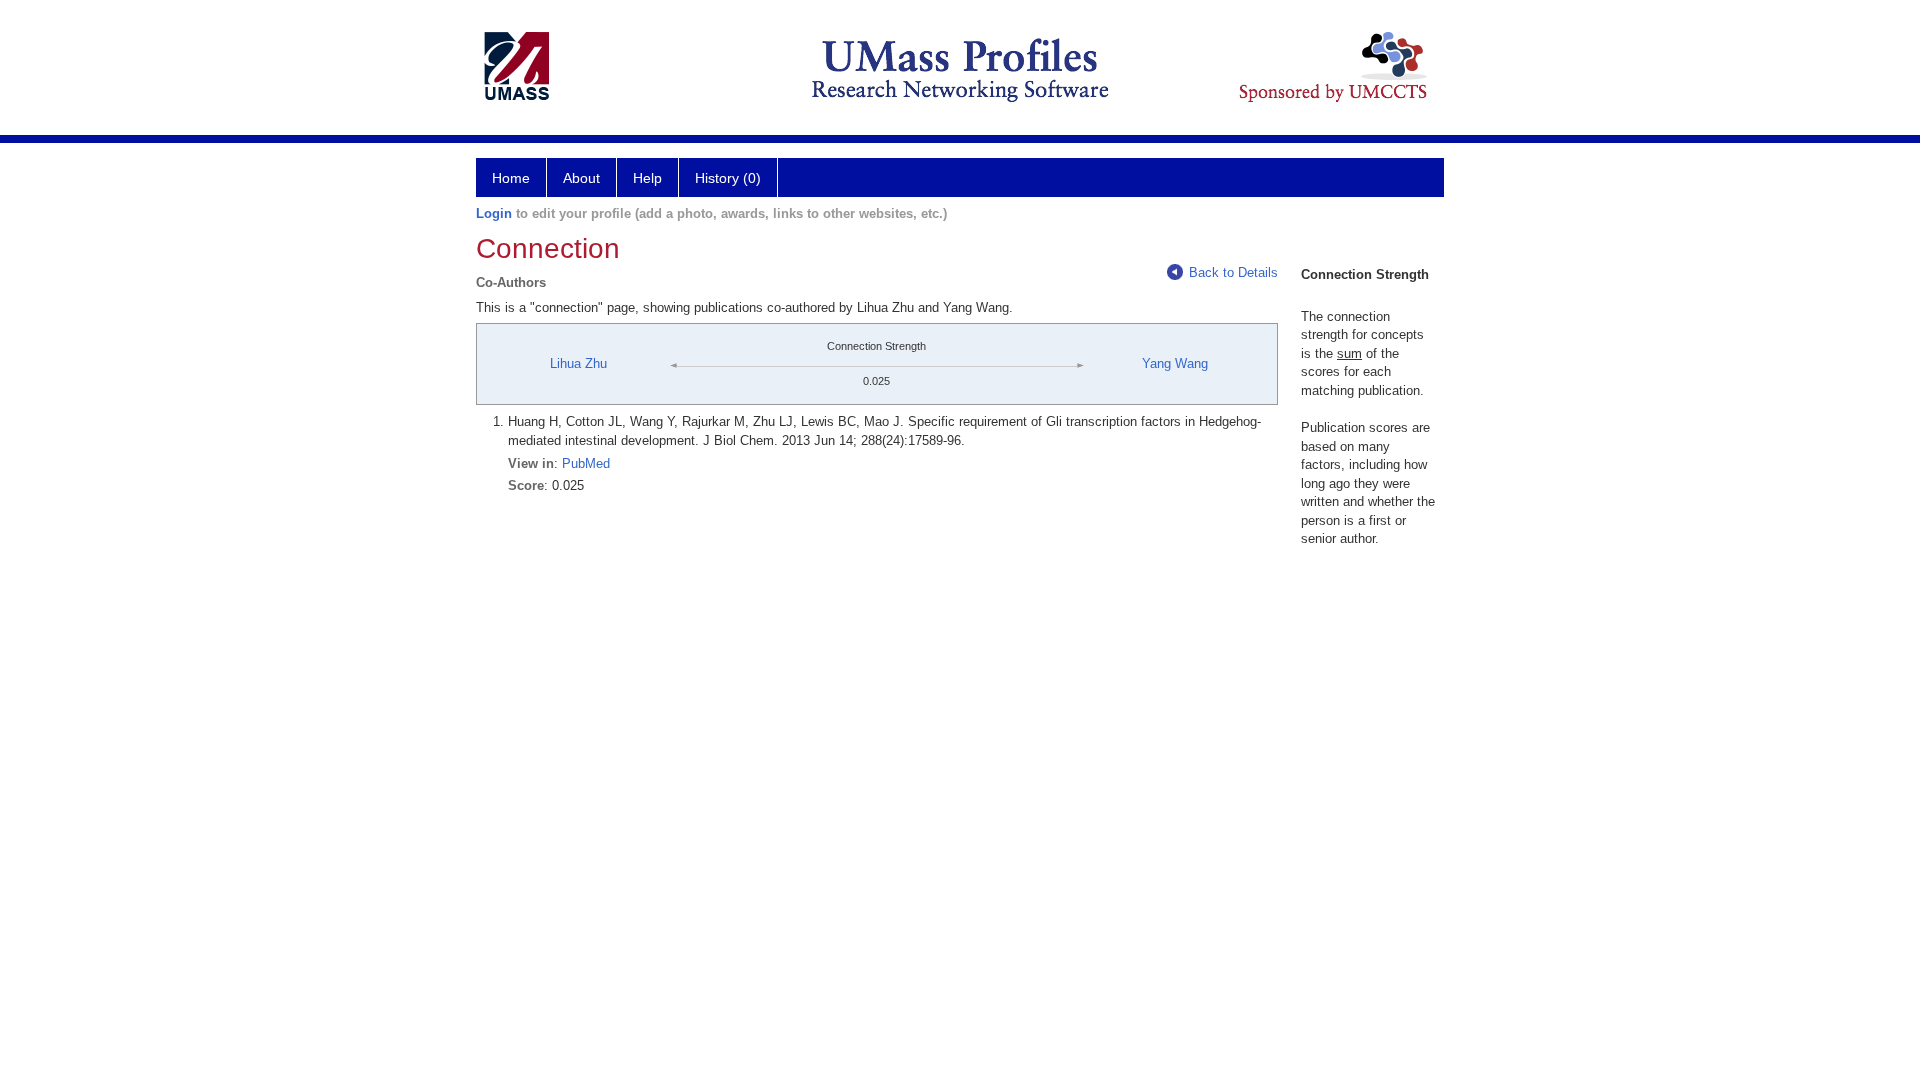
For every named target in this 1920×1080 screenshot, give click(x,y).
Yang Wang (1175, 363)
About (581, 178)
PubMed (586, 463)
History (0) (728, 178)
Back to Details (1233, 272)
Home (511, 178)
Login (494, 213)
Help (647, 178)
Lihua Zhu (578, 363)
